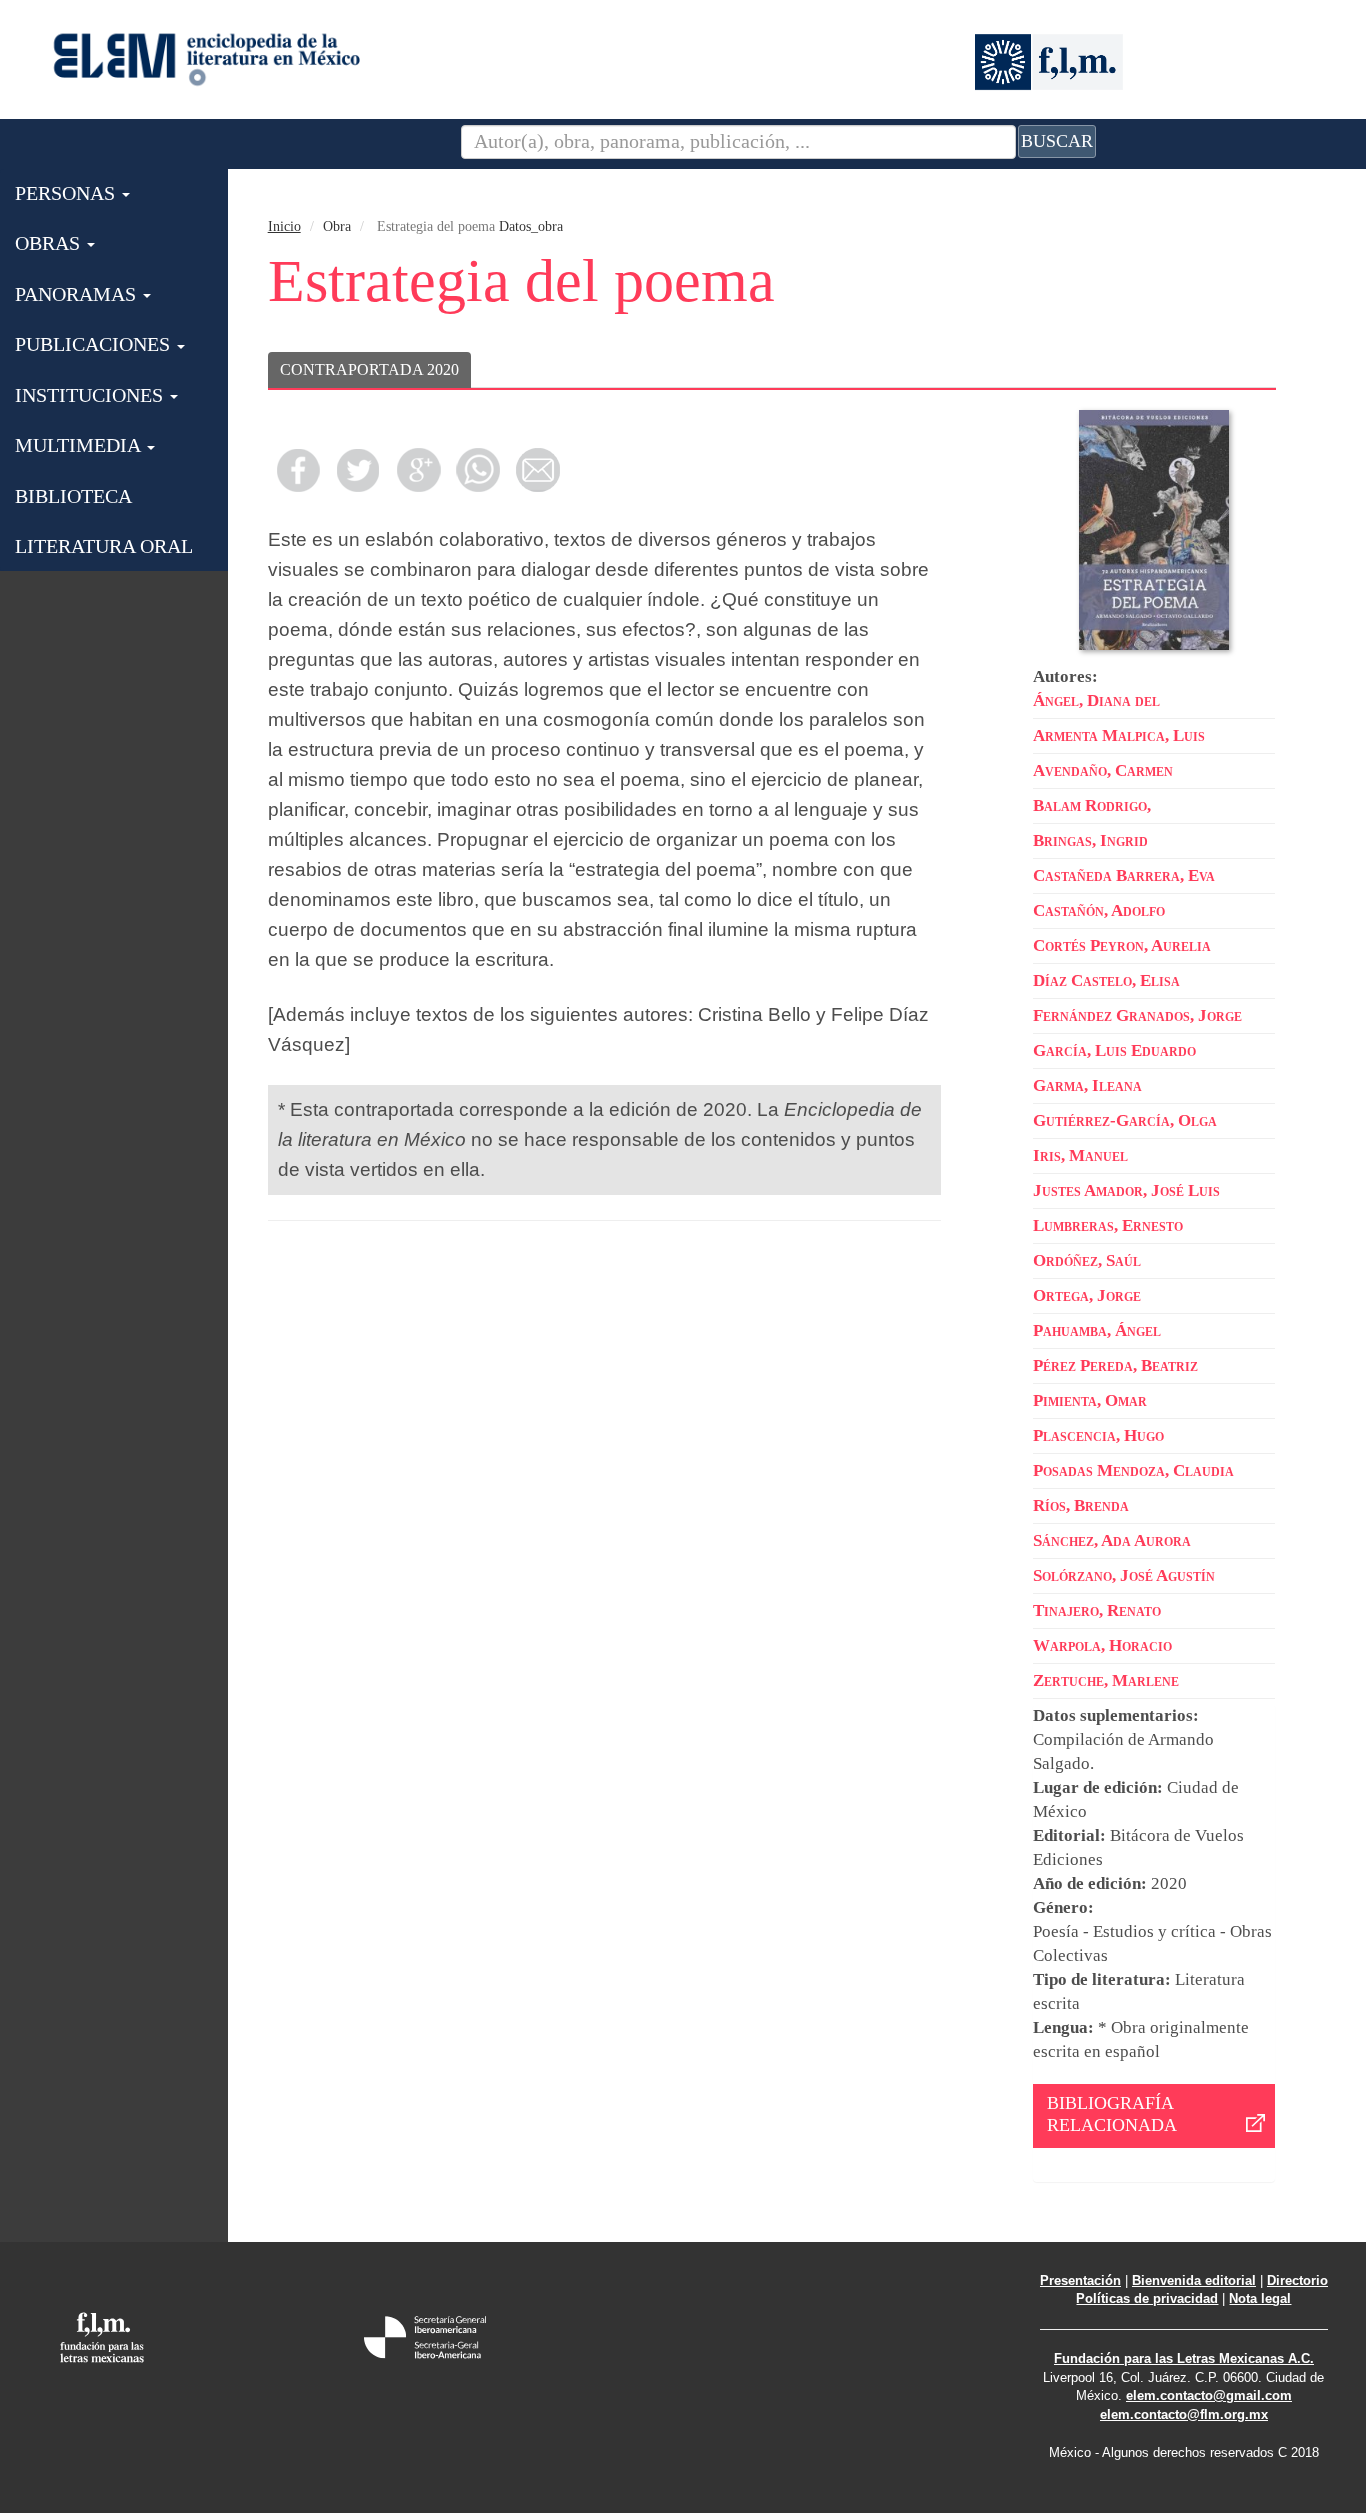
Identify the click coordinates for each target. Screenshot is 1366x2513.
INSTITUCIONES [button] (91, 395)
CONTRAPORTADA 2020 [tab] (369, 369)
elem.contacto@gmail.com (1209, 2395)
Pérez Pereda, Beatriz (1115, 1365)
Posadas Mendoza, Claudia (1133, 1470)
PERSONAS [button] (67, 193)
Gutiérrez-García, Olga (1125, 1120)
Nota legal (1260, 2298)
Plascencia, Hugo (1098, 1435)
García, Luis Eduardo (1114, 1050)
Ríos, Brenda (1081, 1505)
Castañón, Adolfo (1099, 910)
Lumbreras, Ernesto (1108, 1225)
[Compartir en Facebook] (298, 470)
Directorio (1297, 2280)
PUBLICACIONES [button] (95, 344)
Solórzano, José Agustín (1124, 1575)
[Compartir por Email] (538, 470)
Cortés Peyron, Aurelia (1122, 945)
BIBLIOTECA (73, 496)
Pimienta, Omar (1090, 1400)
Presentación (1080, 2280)
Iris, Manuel (1080, 1155)
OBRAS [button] (50, 243)
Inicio (284, 226)
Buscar (1057, 141)
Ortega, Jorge (1087, 1295)
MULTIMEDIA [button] (80, 445)
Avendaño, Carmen (1103, 770)
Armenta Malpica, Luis (1119, 735)
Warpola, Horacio (1102, 1645)
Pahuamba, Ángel (1097, 1330)
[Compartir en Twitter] (358, 470)
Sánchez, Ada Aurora (1112, 1540)
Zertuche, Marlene (1106, 1680)
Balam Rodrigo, (1092, 805)
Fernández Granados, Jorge (1137, 1015)
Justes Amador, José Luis (1126, 1190)
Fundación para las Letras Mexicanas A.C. (1184, 2358)
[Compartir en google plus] (418, 470)
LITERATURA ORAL (104, 546)
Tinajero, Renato (1097, 1610)
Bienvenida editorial (1194, 2280)
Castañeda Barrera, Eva (1124, 875)
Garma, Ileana (1087, 1085)
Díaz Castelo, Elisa (1106, 980)
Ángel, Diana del (1096, 700)
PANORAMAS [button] (78, 294)
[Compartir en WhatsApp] (478, 470)
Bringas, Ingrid (1090, 840)
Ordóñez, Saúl (1087, 1260)
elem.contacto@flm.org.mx (1184, 2414)
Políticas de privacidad (1147, 2298)
